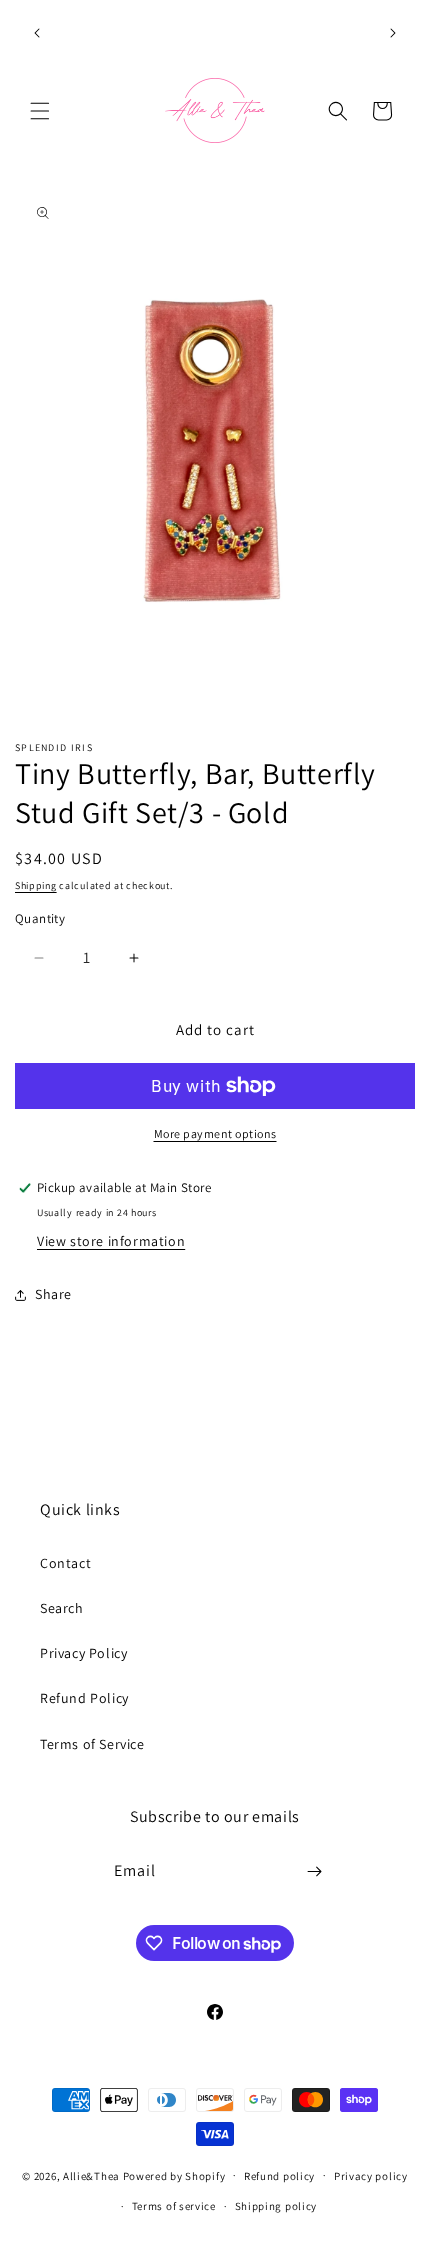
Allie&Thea (91, 2175)
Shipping (36, 885)
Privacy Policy (83, 1653)
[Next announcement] (393, 33)
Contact (65, 1563)
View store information (111, 1241)
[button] (40, 111)
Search (62, 1608)
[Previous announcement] (37, 33)
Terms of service (174, 2206)
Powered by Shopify (174, 2175)
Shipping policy (276, 2206)
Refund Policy (84, 1698)
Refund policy (279, 2176)
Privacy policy (371, 2176)
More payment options (215, 1133)
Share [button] (53, 1294)
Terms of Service (92, 1744)
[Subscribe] (315, 1871)
